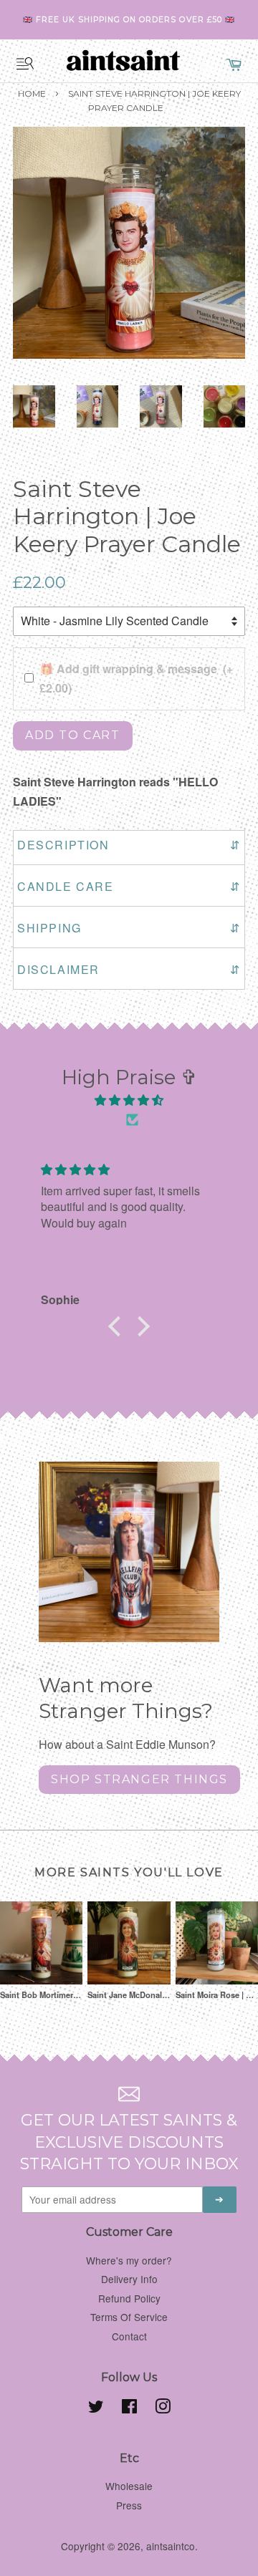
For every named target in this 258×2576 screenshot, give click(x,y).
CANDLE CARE (129, 886)
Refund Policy (129, 2298)
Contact (129, 2336)
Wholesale (129, 2486)
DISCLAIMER (129, 969)
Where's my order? (129, 2260)
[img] (129, 1100)
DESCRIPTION (129, 845)
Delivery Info (129, 2279)
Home (32, 93)
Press (129, 2505)
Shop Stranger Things (139, 1779)
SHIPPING (129, 928)
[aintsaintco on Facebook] (129, 2408)
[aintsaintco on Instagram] (163, 2408)
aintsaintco (171, 2546)
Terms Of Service (129, 2317)
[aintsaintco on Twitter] (96, 2408)
